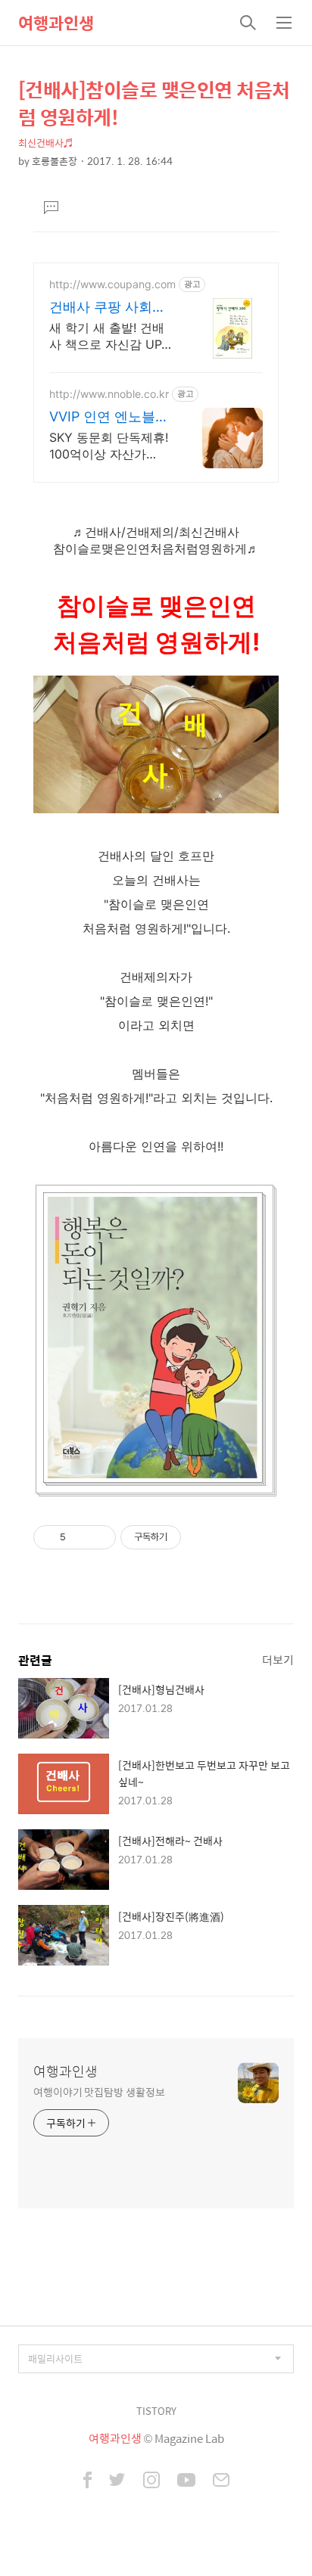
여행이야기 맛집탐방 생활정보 (99, 2091)
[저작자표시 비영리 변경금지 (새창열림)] (201, 1537)
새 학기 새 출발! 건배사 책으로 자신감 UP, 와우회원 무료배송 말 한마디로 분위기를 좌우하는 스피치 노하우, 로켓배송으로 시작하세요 (109, 336)
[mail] (221, 2481)
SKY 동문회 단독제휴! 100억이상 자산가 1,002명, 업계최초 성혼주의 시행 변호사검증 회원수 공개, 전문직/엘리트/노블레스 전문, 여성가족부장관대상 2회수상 (110, 446)
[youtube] (186, 2481)
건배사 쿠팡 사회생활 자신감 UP (108, 308)
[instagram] (151, 2481)
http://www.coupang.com (112, 284)
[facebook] (87, 2481)
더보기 (278, 1659)
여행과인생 (56, 23)
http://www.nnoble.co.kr (109, 394)
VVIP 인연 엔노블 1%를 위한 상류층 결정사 (103, 417)
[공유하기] (80, 1537)
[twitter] (117, 2481)
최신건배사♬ (46, 143)
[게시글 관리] (99, 1537)
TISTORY (156, 2411)
